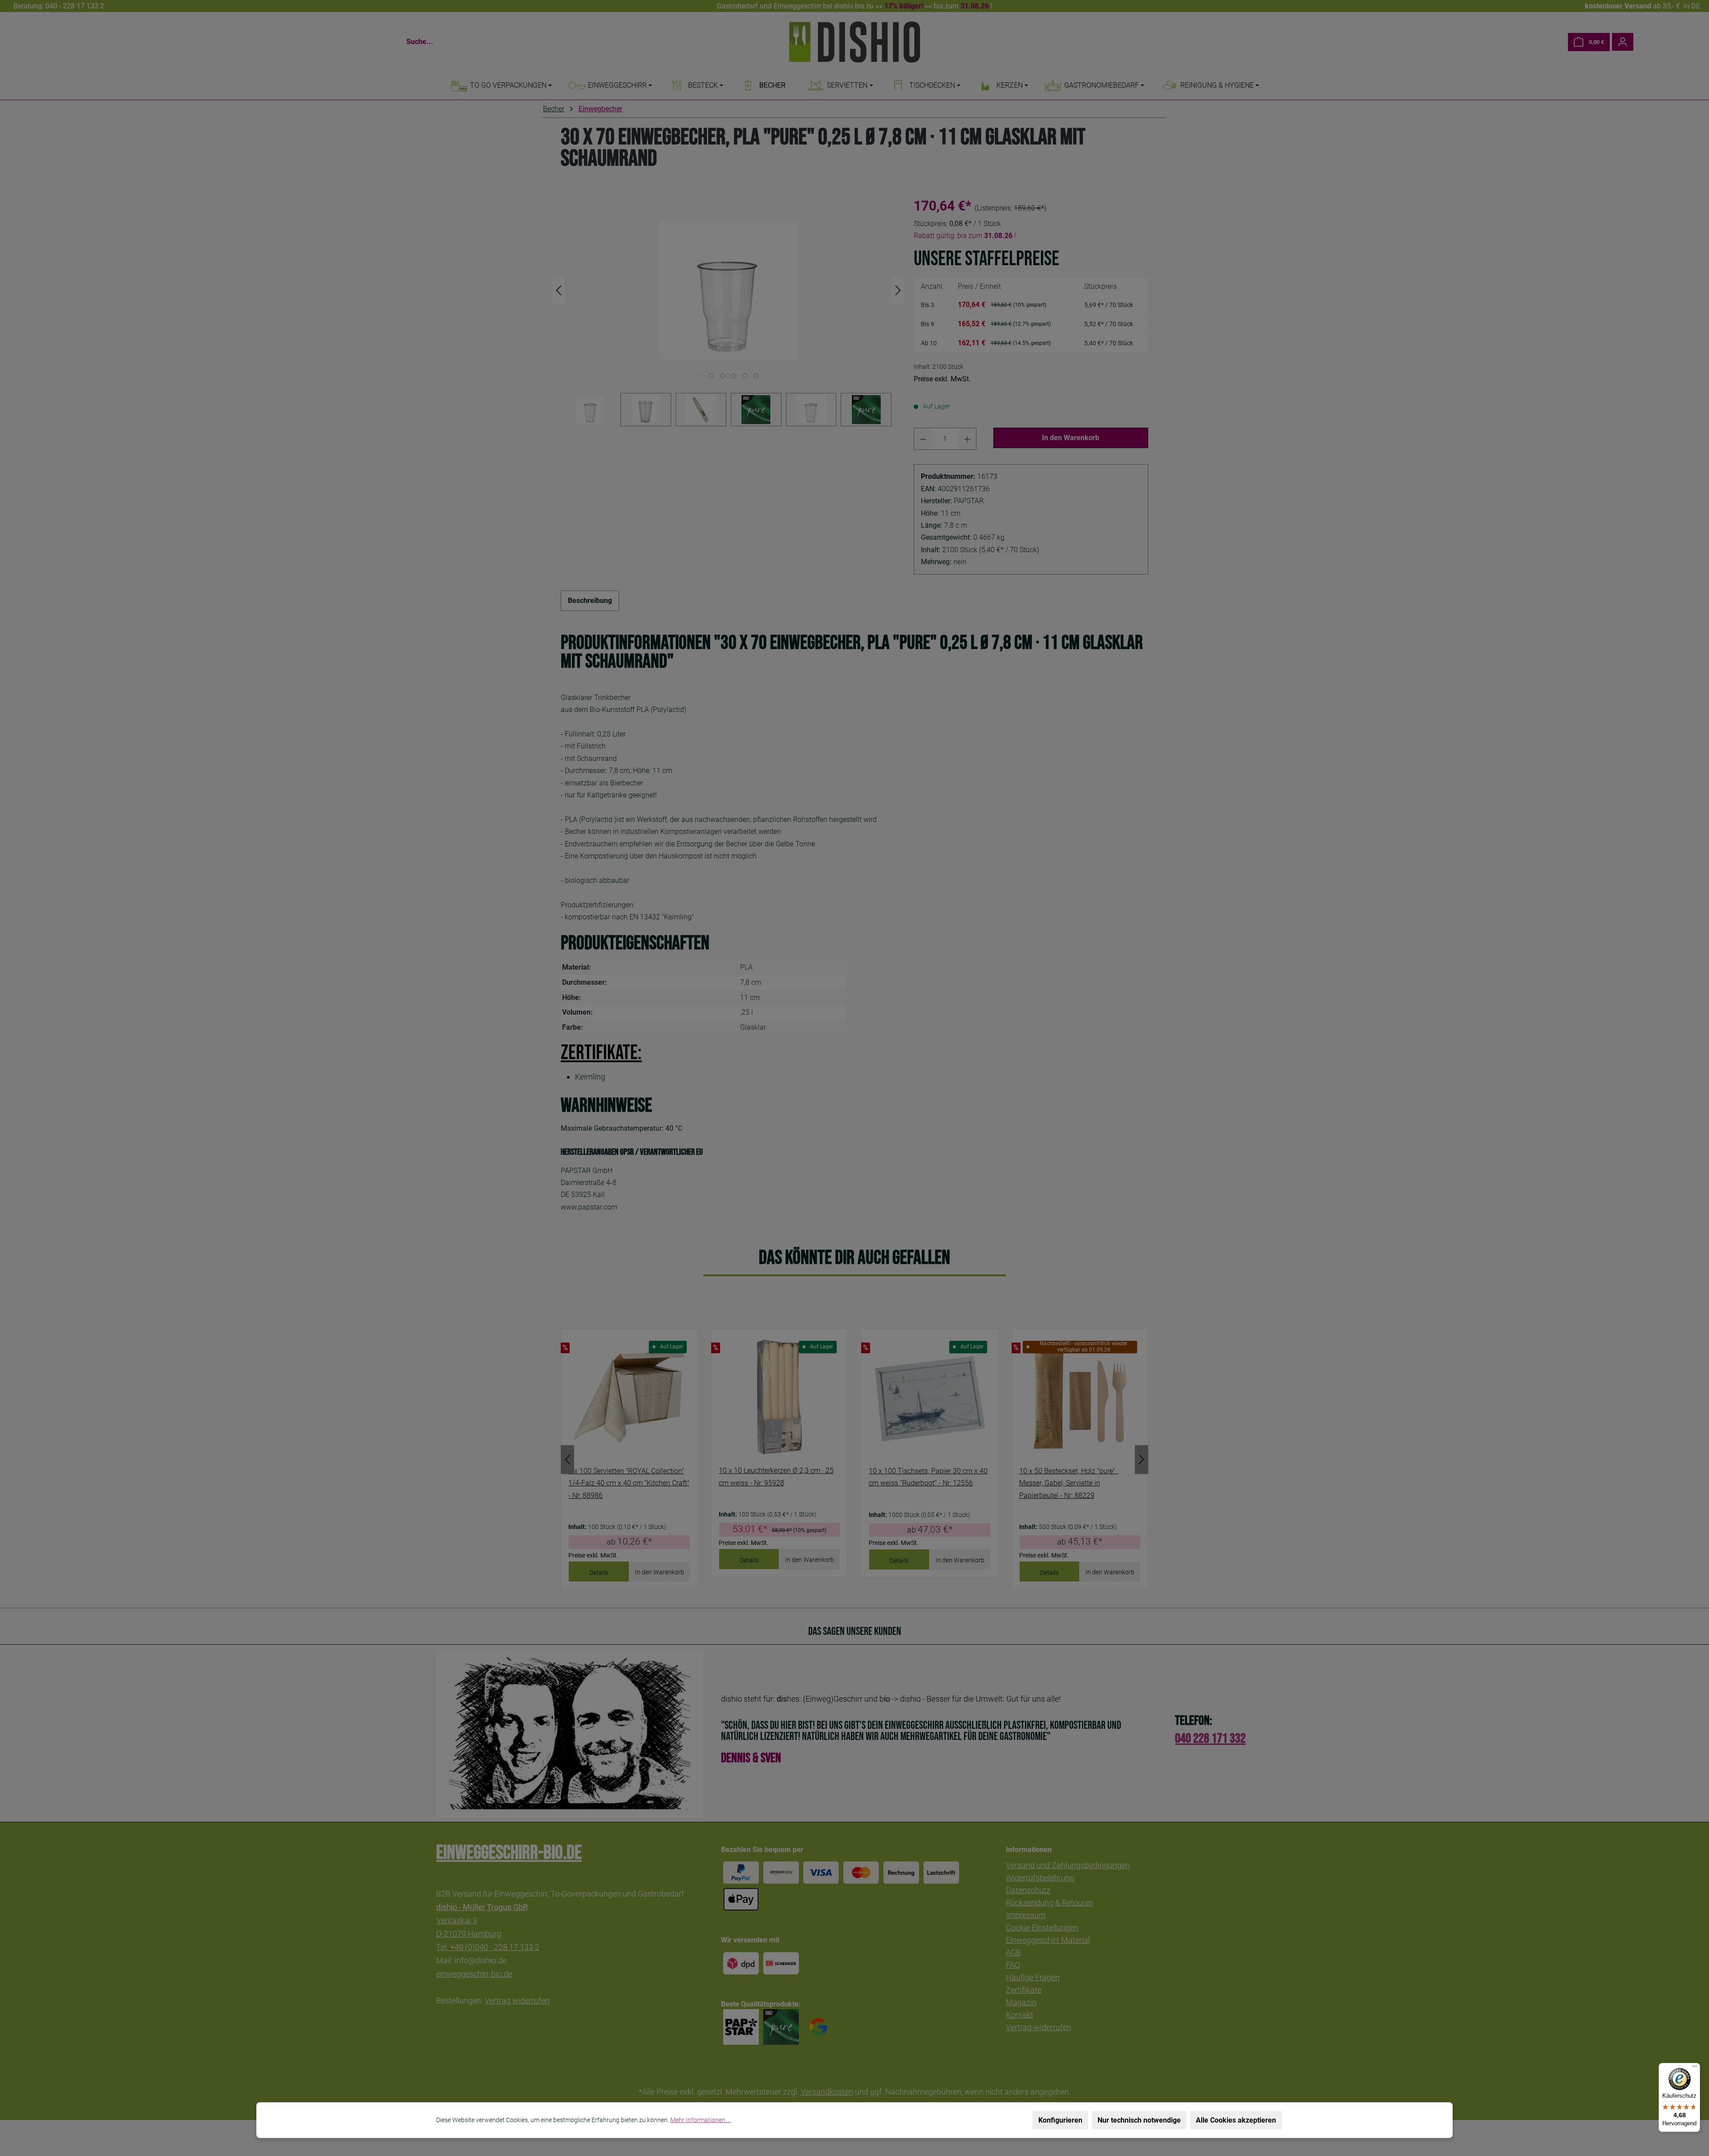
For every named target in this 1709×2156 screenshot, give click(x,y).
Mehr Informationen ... (701, 2120)
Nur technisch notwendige (1139, 2120)
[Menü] (1695, 2068)
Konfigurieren (1060, 2120)
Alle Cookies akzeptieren (1236, 2120)
